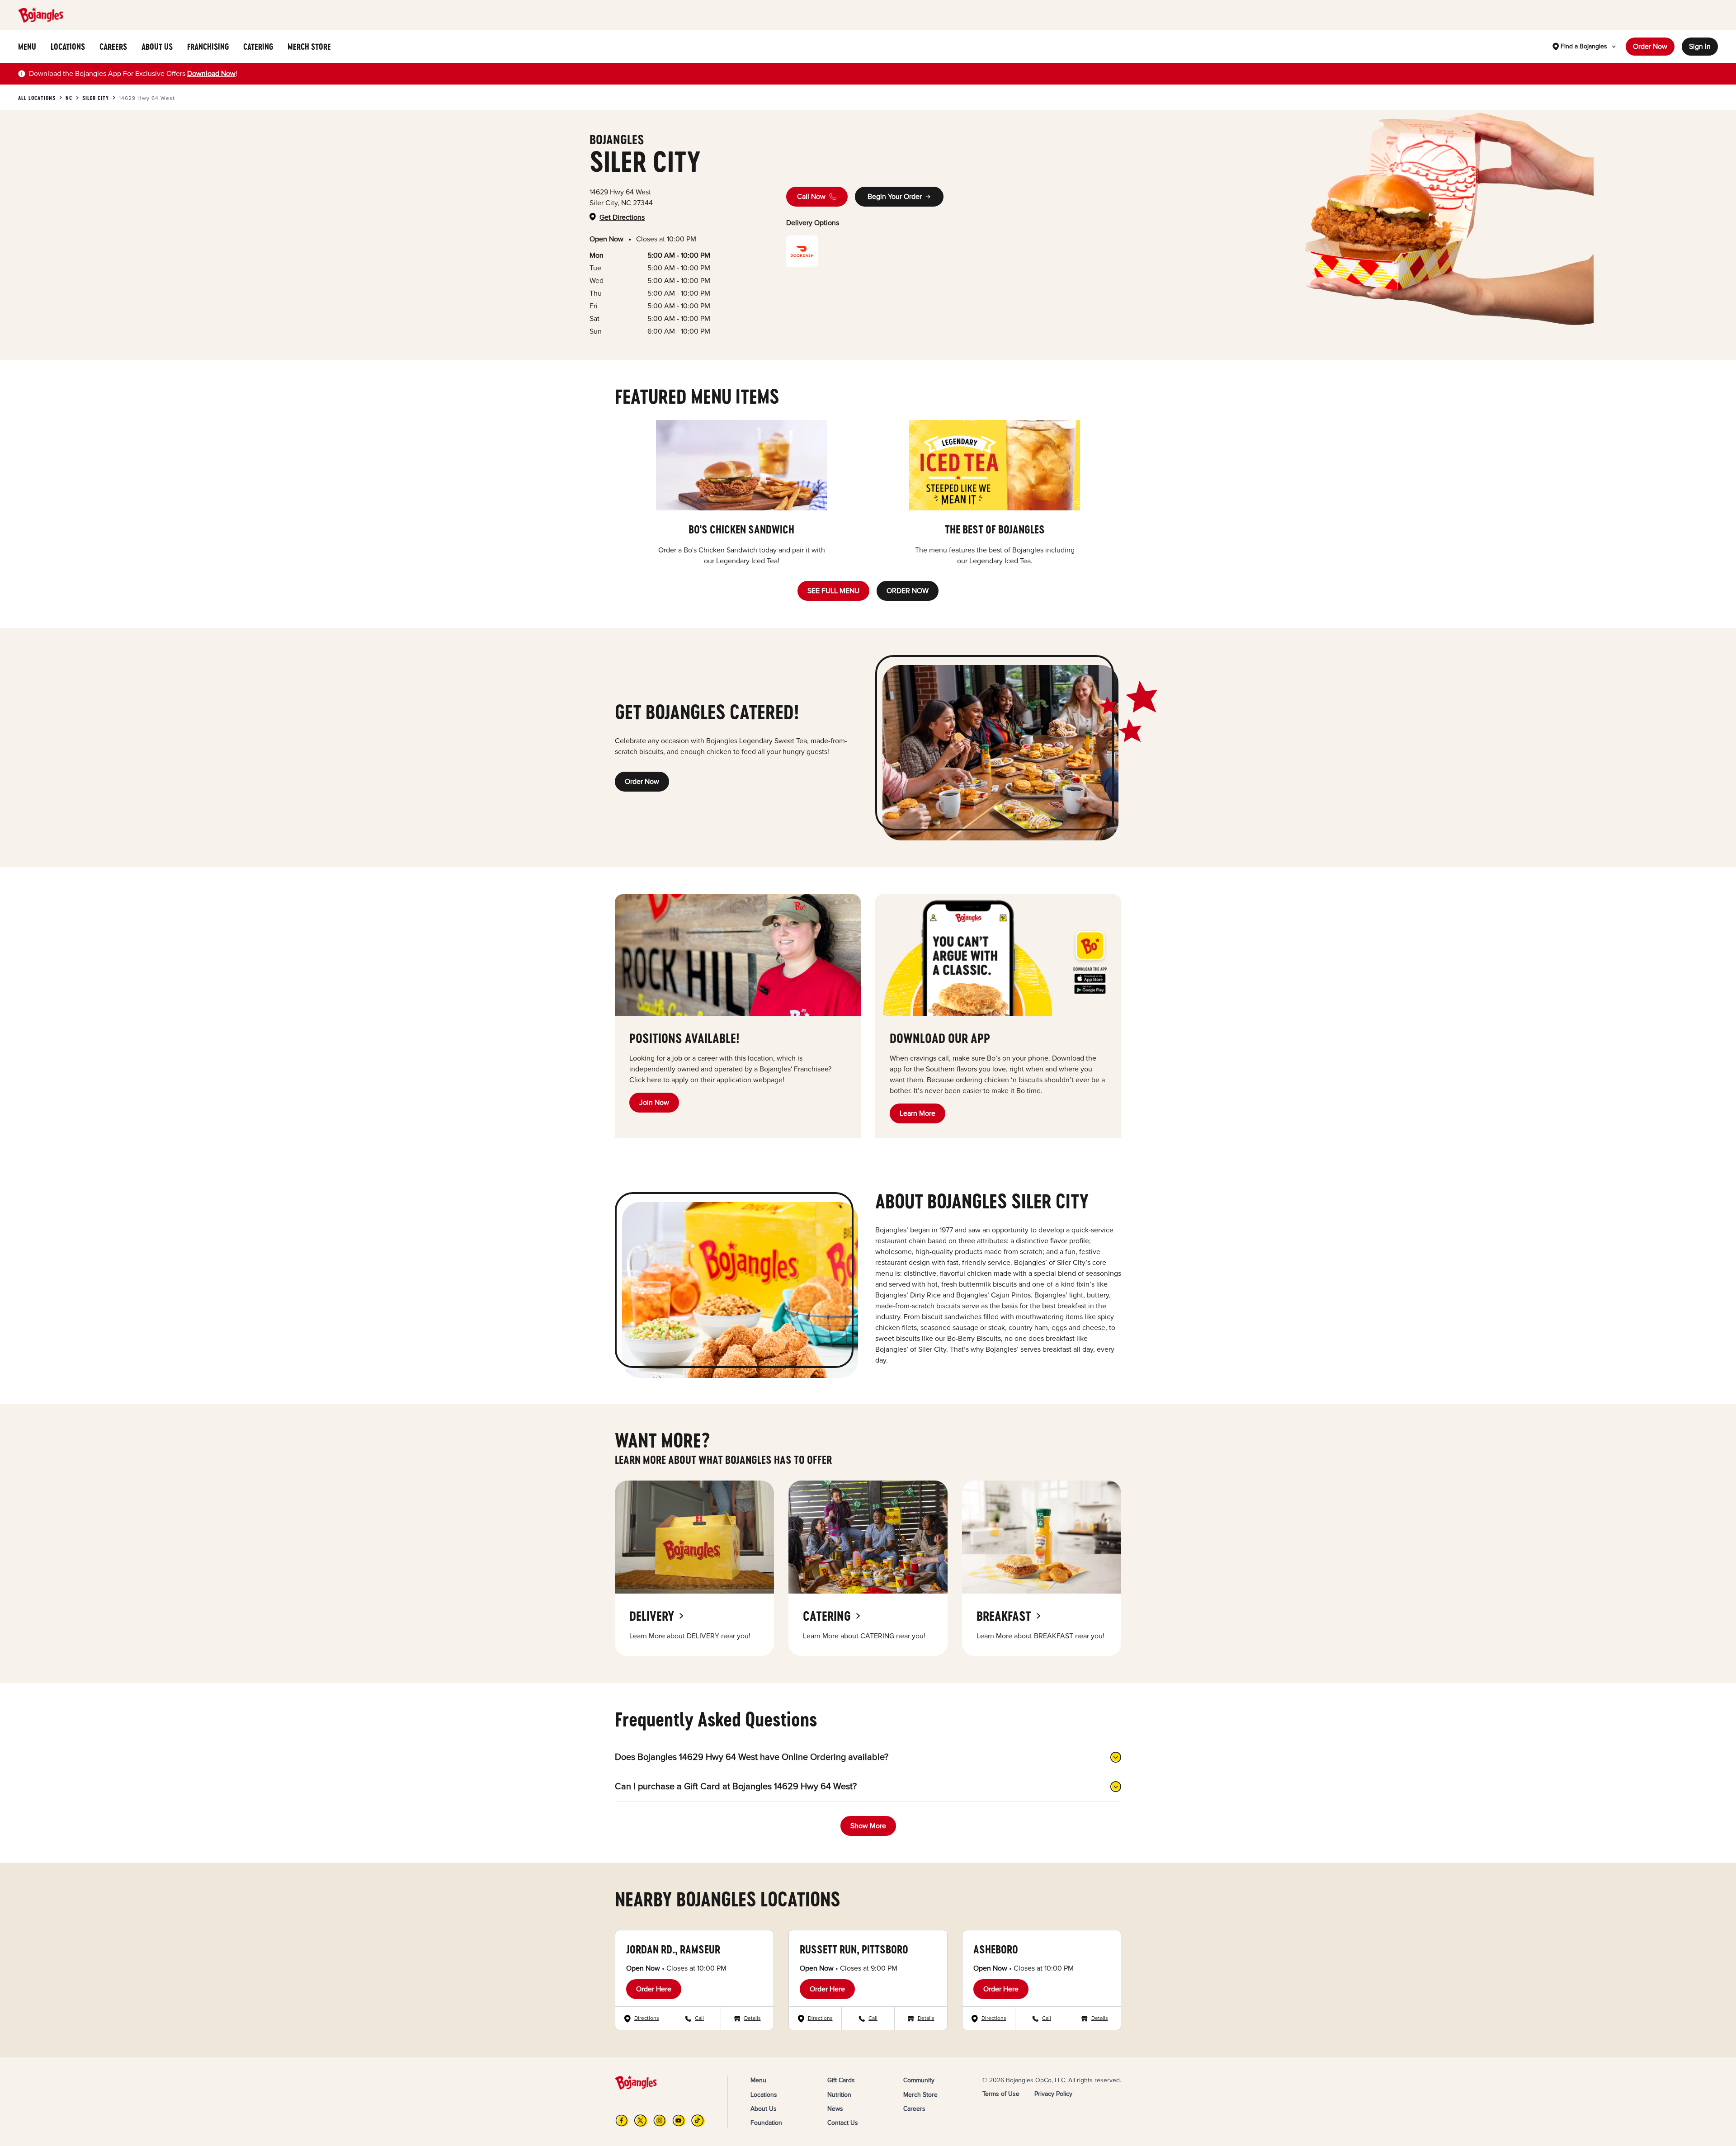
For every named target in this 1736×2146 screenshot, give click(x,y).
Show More (868, 1826)
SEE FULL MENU (833, 591)
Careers (914, 2109)
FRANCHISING (208, 47)
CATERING (258, 47)
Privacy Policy (1053, 2094)
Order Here (654, 1989)
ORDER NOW (908, 591)
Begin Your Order (895, 197)
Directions (647, 2018)
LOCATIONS (68, 47)
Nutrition (839, 2095)
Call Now (811, 197)
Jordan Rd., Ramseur (673, 1949)
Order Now (1650, 47)
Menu (758, 2080)
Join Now (654, 1103)
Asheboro (996, 1949)
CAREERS (113, 47)
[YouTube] (679, 2120)
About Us (764, 2109)
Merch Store (920, 2095)
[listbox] (868, 493)
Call (699, 2018)
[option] (741, 493)
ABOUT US (157, 47)
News (835, 2109)
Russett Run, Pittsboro (854, 1949)
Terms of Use (1001, 2094)
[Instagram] (660, 2120)
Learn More (918, 1113)
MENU (27, 47)
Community (919, 2080)
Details (752, 2018)
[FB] (622, 2120)
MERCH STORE (309, 47)
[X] (641, 2120)
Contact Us (843, 2123)
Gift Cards (841, 2080)
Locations (764, 2095)
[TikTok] (698, 2120)
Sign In (1700, 47)
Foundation (766, 2123)
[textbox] (133, 74)
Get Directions (622, 217)
